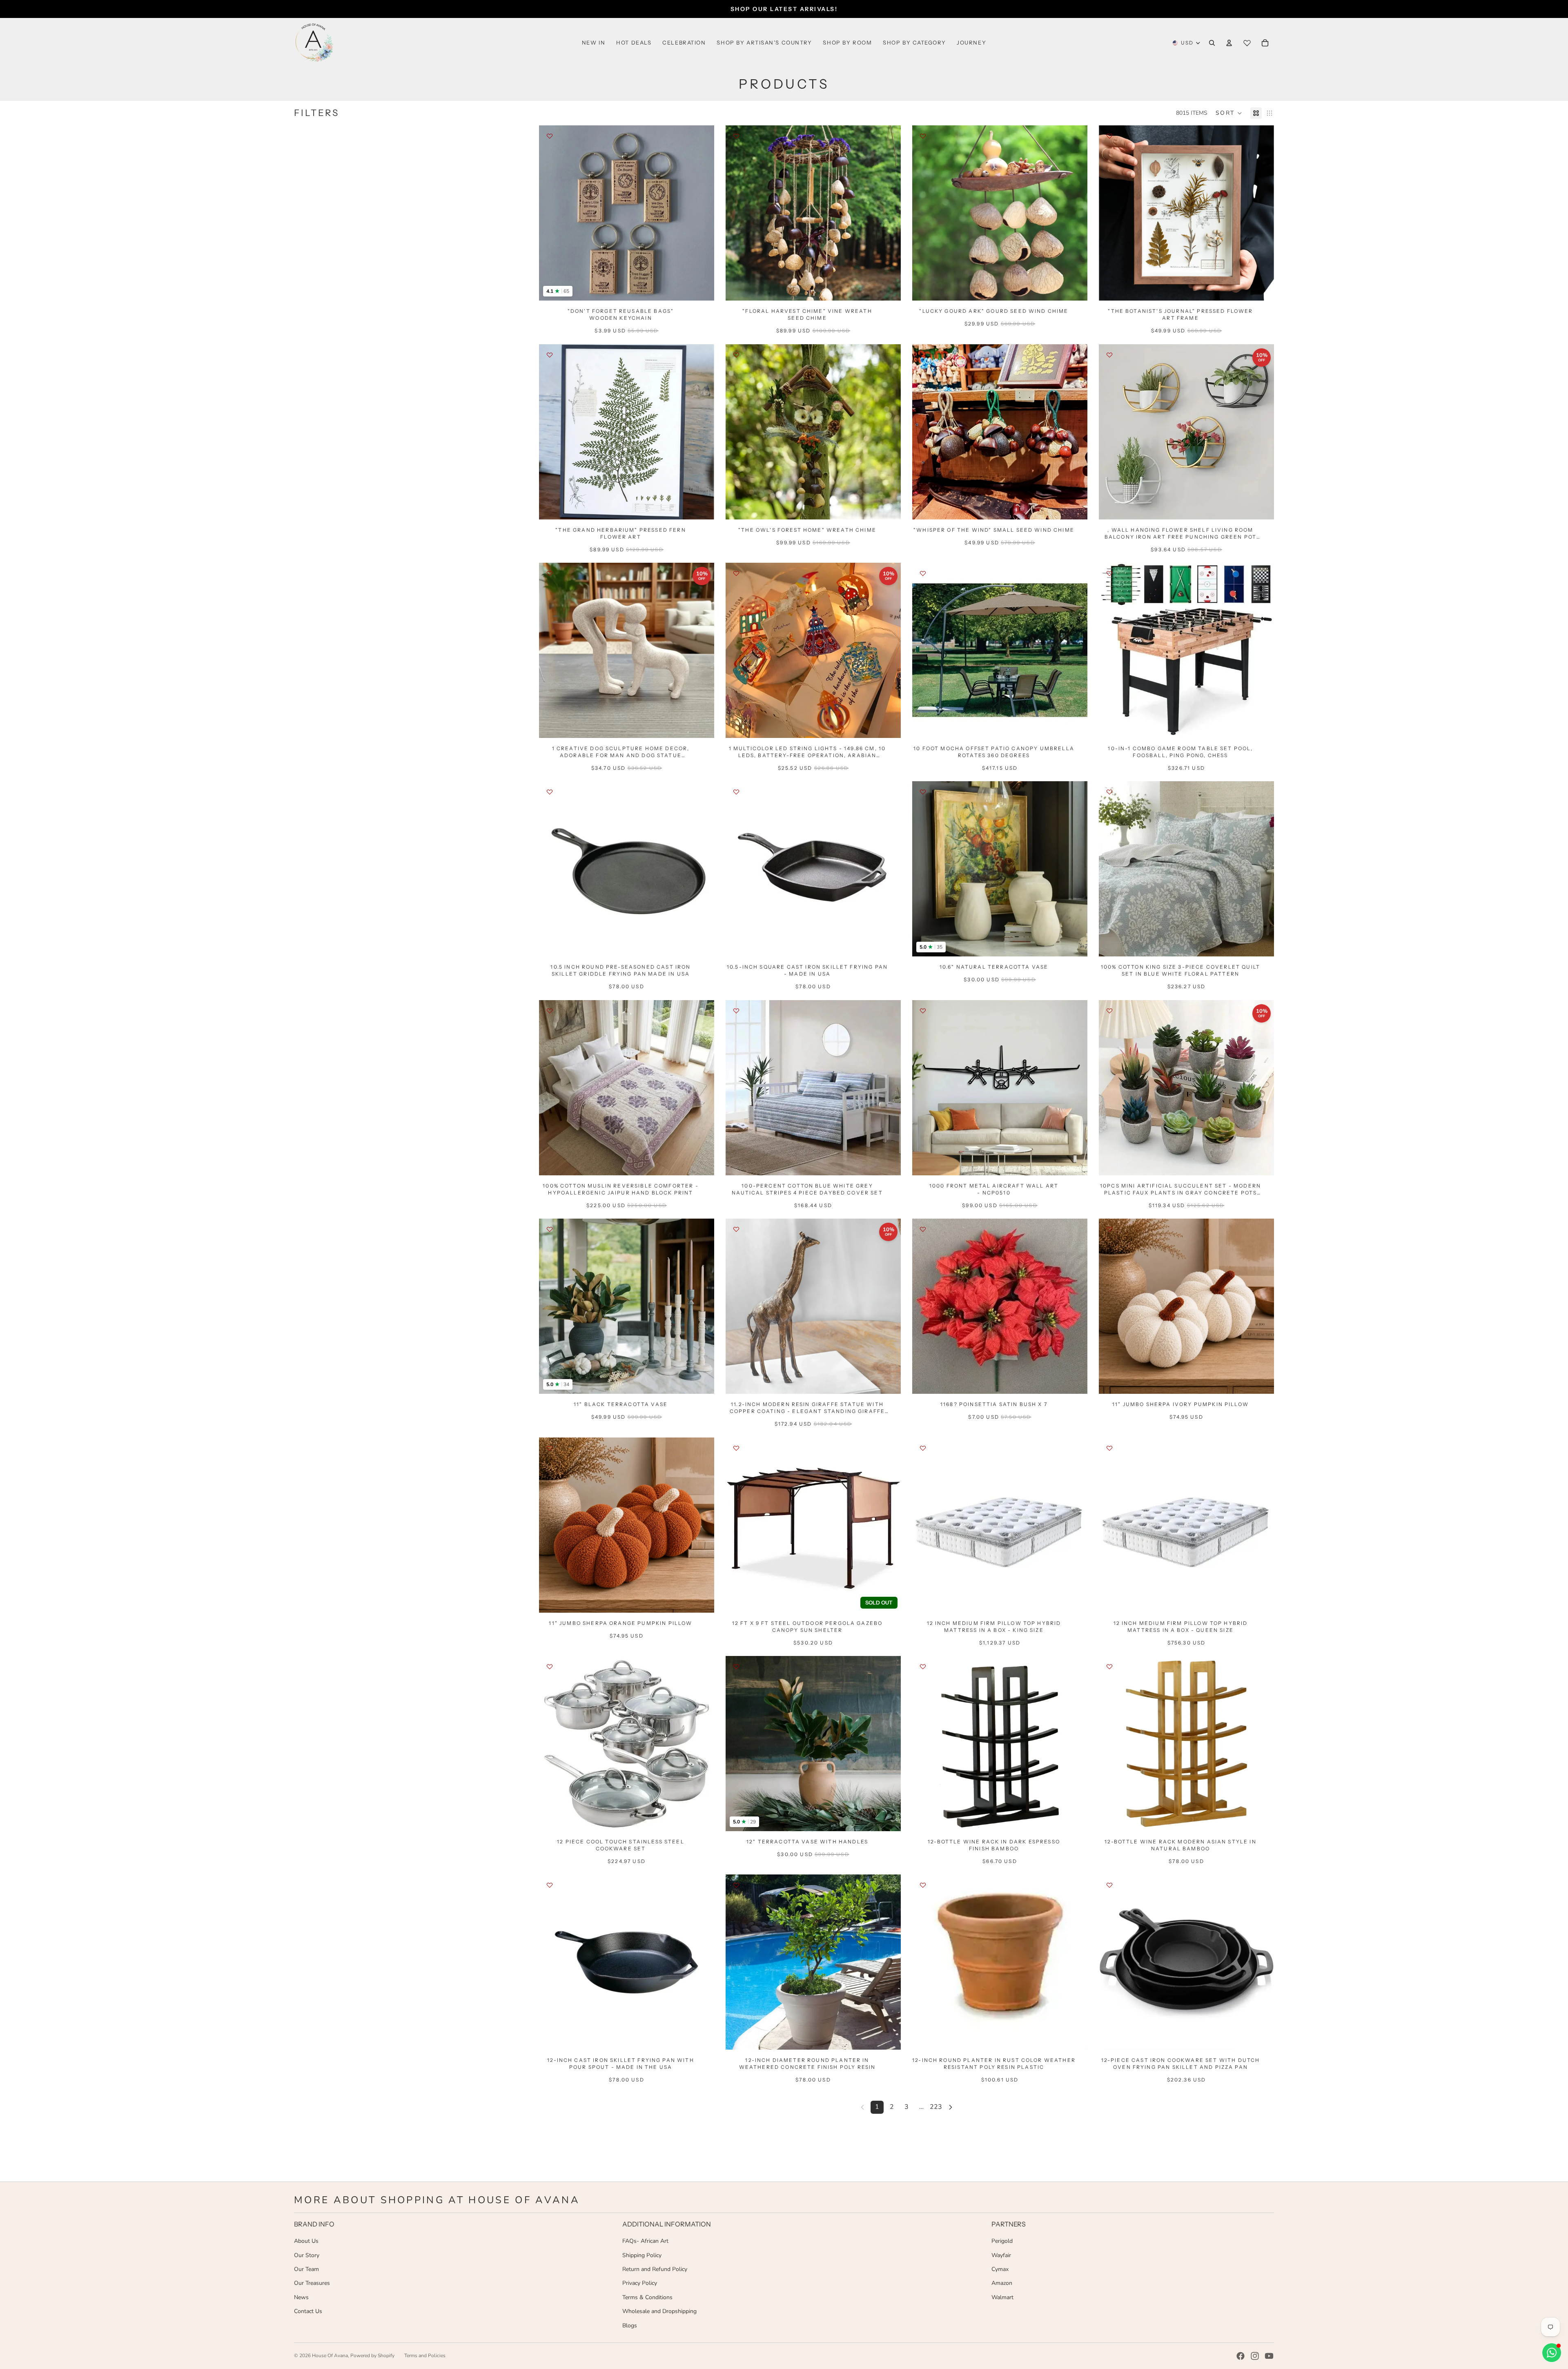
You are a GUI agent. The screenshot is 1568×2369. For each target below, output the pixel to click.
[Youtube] (1269, 2356)
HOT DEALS (634, 42)
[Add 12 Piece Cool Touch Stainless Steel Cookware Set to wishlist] (550, 1667)
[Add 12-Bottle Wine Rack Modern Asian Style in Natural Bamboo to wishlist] (1109, 1667)
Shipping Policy (642, 2255)
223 (936, 2107)
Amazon (1002, 2283)
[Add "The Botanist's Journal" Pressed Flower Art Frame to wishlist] (1109, 136)
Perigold (1002, 2241)
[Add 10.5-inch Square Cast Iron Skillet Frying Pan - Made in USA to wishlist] (736, 792)
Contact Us (308, 2311)
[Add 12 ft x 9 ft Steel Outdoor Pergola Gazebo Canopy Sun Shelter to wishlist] (736, 1448)
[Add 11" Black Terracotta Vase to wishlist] (550, 1229)
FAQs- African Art (645, 2241)
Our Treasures (312, 2283)
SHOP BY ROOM (847, 42)
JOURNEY (971, 42)
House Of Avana (330, 2356)
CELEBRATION (684, 42)
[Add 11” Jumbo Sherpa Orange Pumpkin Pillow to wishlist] (550, 1448)
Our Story (307, 2255)
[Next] (951, 2107)
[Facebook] (1241, 2356)
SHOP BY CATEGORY (914, 42)
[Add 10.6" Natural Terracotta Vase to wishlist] (923, 792)
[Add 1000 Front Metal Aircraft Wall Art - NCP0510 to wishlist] (923, 1011)
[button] (1229, 113)
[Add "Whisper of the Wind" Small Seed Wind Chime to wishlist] (923, 355)
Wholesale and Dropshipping (659, 2311)
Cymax (1000, 2269)
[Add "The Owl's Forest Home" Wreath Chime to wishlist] (736, 355)
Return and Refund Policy (655, 2269)
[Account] (1229, 43)
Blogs (630, 2326)
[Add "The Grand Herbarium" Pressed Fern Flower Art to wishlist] (550, 355)
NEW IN (594, 42)
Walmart (1002, 2297)
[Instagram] (1255, 2356)
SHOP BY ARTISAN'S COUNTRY (764, 42)
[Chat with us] (1552, 2353)
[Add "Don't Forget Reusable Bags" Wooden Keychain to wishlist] (550, 136)
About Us (306, 2241)
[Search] (1212, 43)
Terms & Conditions (647, 2297)
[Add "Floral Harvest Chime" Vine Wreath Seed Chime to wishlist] (736, 136)
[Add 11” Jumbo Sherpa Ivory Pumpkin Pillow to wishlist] (1109, 1229)
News (301, 2297)
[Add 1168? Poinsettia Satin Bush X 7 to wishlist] (923, 1229)
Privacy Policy (640, 2283)
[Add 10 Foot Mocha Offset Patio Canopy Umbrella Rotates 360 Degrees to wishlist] (923, 573)
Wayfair (1001, 2255)
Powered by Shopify (372, 2356)
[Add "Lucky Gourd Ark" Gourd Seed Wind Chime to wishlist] (923, 136)
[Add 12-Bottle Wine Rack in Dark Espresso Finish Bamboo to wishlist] (923, 1667)
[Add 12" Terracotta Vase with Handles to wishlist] (736, 1667)
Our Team (306, 2269)
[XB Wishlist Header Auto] (1247, 43)
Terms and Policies (425, 2356)
